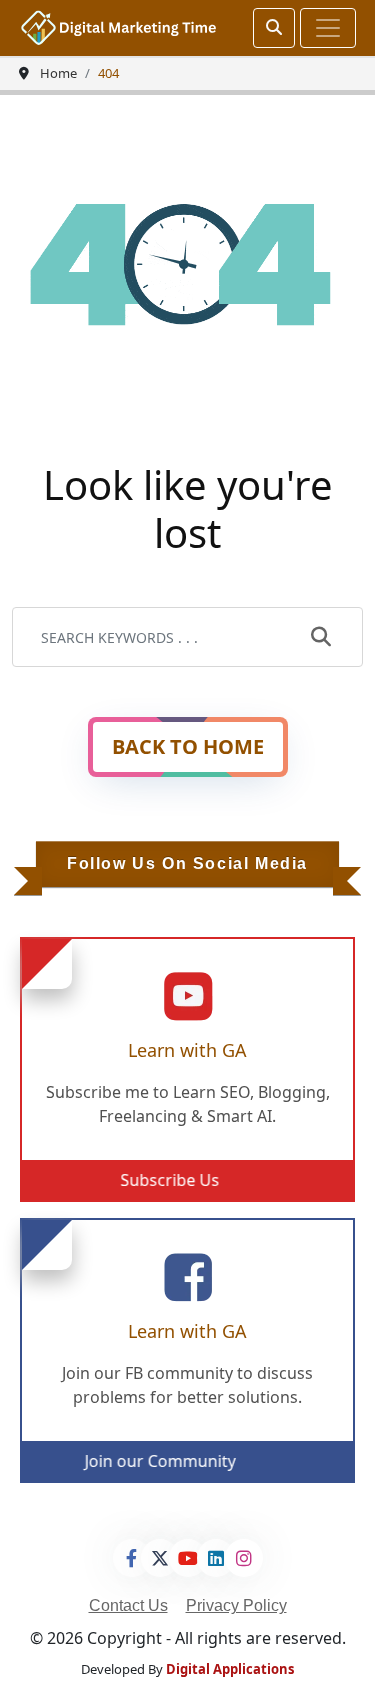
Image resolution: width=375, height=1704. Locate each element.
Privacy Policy (236, 1605)
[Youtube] (188, 1558)
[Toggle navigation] (328, 28)
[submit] (321, 638)
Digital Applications (230, 1669)
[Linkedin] (216, 1558)
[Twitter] (160, 1558)
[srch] (274, 28)
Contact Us (128, 1605)
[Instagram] (244, 1558)
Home (58, 73)
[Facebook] (132, 1558)
